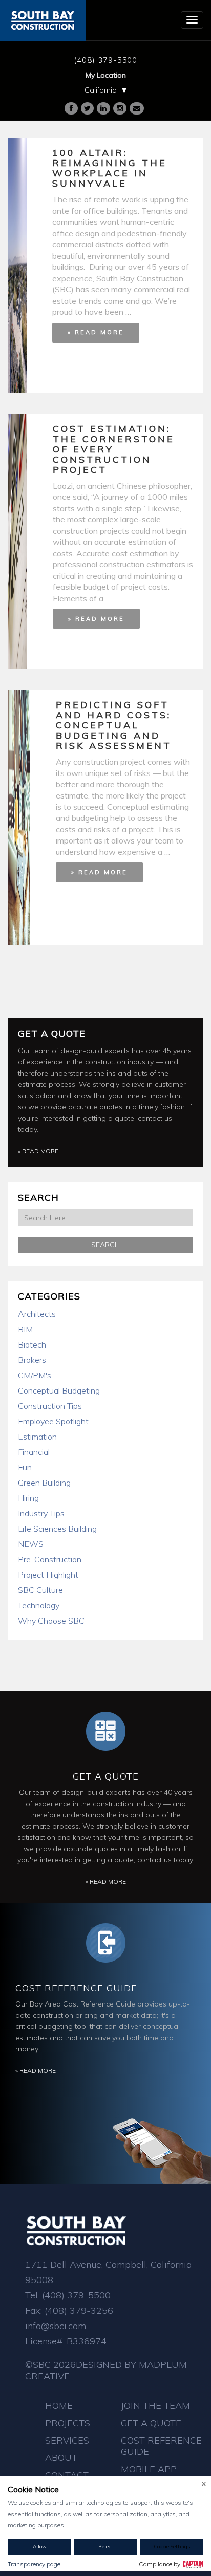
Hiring (28, 1498)
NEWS (31, 1544)
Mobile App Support (149, 2475)
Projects (68, 2423)
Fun (25, 1467)
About (61, 2458)
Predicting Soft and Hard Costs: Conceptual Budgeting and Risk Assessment (114, 725)
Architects (37, 1314)
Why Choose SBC (51, 1621)
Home (59, 2406)
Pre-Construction (50, 1559)
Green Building (44, 1483)
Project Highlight (48, 1575)
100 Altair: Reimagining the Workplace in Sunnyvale (110, 168)
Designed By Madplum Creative (106, 2370)
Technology (39, 1605)
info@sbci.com (56, 2326)
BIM (25, 1329)
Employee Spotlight (53, 1421)
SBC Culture (40, 1590)
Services (67, 2440)
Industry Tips (41, 1513)
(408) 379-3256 (79, 2310)
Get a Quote (52, 1033)
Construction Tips (50, 1406)
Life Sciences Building (57, 1529)
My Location (106, 75)
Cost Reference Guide (76, 1988)
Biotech (32, 1344)
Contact (67, 2475)
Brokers (32, 1360)
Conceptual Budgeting (59, 1390)
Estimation (37, 1437)
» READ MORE (96, 332)
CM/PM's (35, 1375)
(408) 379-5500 (105, 60)
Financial (34, 1452)
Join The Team (155, 2406)
